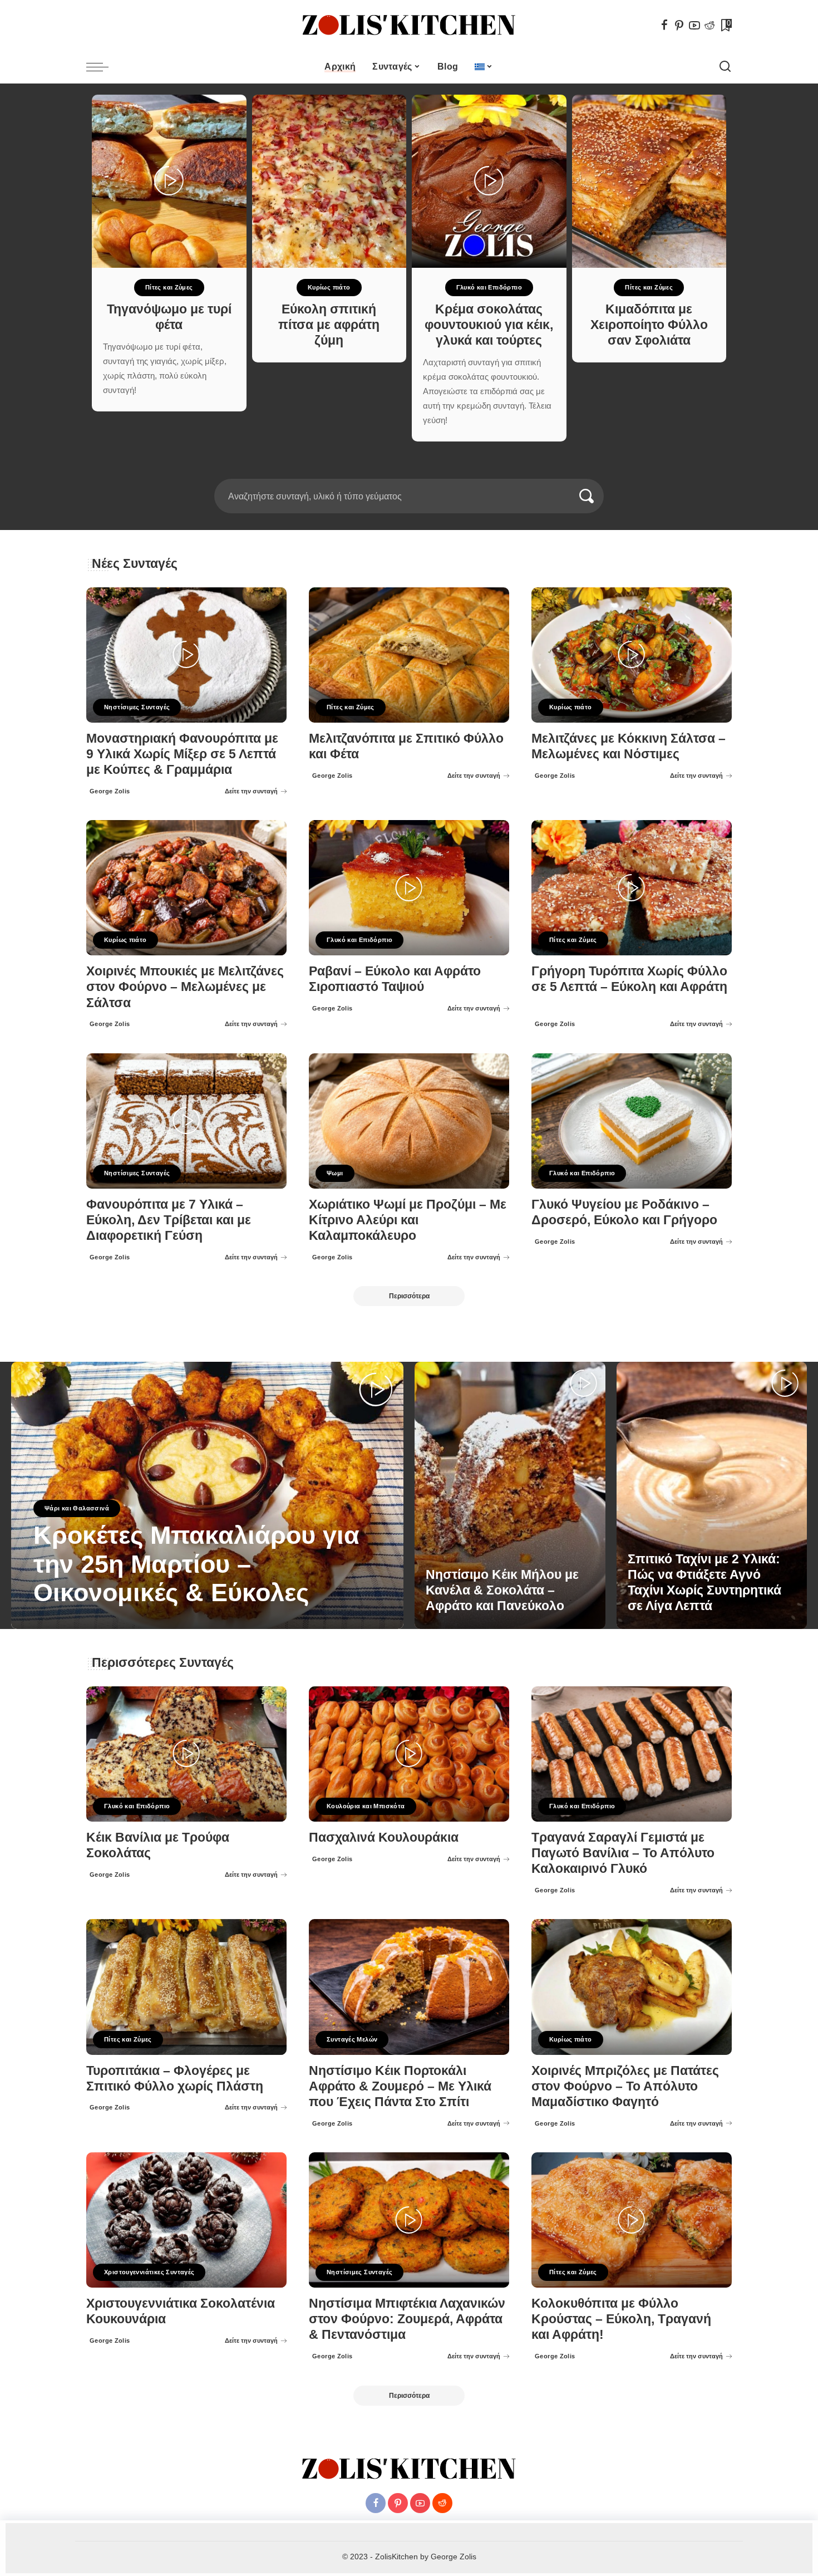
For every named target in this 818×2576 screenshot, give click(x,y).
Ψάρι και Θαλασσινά (77, 1508)
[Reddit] (709, 25)
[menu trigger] (103, 67)
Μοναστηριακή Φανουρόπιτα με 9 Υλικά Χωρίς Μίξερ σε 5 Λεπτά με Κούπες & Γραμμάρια (182, 754)
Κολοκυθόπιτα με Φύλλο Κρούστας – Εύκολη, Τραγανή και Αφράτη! (621, 2319)
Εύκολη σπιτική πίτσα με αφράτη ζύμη (329, 325)
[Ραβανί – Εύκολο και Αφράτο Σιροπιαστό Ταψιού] (409, 888)
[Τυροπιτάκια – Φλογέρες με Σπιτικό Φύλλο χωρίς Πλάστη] (186, 1987)
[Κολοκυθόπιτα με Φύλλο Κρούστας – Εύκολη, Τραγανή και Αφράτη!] (632, 2220)
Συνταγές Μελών (352, 2039)
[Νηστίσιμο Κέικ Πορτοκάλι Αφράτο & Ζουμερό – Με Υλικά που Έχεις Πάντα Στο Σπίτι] (409, 1987)
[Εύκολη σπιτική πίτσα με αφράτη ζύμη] (329, 181)
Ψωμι (335, 1173)
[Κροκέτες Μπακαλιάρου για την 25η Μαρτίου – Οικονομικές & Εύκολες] (207, 1495)
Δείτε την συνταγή (251, 791)
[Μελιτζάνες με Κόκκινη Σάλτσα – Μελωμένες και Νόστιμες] (632, 655)
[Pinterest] (679, 25)
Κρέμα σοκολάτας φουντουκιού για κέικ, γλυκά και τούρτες (489, 325)
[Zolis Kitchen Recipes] (409, 25)
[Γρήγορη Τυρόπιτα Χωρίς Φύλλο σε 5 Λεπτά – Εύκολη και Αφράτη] (632, 888)
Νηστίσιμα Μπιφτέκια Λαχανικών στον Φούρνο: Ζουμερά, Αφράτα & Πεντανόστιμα (407, 2319)
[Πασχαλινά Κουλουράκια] (409, 1754)
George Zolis (110, 791)
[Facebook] (664, 25)
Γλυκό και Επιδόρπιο (489, 287)
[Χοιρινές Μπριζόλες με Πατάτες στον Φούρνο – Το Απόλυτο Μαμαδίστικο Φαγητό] (632, 1987)
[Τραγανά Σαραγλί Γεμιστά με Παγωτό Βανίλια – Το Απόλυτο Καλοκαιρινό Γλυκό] (632, 1754)
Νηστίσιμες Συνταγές (137, 707)
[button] (402, 472)
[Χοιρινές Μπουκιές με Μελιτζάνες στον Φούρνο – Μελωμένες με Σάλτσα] (186, 888)
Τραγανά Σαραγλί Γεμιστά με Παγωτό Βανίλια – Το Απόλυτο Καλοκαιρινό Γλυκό (623, 1853)
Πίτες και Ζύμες (169, 287)
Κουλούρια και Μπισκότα (366, 1806)
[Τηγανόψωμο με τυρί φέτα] (169, 181)
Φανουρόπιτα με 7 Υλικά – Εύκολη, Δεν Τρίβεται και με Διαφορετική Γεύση (169, 1220)
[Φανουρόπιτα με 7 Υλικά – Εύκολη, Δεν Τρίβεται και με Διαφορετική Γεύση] (186, 1121)
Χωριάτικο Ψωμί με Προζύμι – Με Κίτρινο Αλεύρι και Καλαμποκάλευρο (408, 1220)
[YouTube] (694, 25)
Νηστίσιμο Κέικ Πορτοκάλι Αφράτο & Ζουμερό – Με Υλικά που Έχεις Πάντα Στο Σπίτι (400, 2086)
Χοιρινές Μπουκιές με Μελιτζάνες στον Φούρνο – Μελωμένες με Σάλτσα (185, 987)
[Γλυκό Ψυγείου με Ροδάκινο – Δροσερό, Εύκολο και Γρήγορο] (632, 1121)
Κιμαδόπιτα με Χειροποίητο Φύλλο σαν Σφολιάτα (649, 325)
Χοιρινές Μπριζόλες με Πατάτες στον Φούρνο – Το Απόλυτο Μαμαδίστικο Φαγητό (625, 2086)
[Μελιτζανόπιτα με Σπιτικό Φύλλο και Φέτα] (409, 655)
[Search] (725, 67)
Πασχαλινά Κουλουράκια (384, 1837)
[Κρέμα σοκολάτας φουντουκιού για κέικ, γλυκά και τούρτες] (489, 181)
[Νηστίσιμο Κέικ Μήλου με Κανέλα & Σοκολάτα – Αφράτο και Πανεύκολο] (510, 1495)
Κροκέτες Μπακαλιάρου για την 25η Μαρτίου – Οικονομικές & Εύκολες (196, 1564)
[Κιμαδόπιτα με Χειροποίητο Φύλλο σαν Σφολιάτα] (649, 181)
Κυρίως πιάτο (329, 287)
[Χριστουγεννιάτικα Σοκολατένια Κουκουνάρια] (186, 2220)
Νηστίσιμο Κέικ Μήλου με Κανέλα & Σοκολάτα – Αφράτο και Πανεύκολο (502, 1590)
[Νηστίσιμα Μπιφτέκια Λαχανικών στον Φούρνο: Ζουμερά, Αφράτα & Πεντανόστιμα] (409, 2220)
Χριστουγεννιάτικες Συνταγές (149, 2272)
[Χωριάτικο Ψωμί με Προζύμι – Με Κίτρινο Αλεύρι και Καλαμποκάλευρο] (409, 1121)
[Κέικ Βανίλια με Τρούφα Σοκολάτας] (186, 1754)
